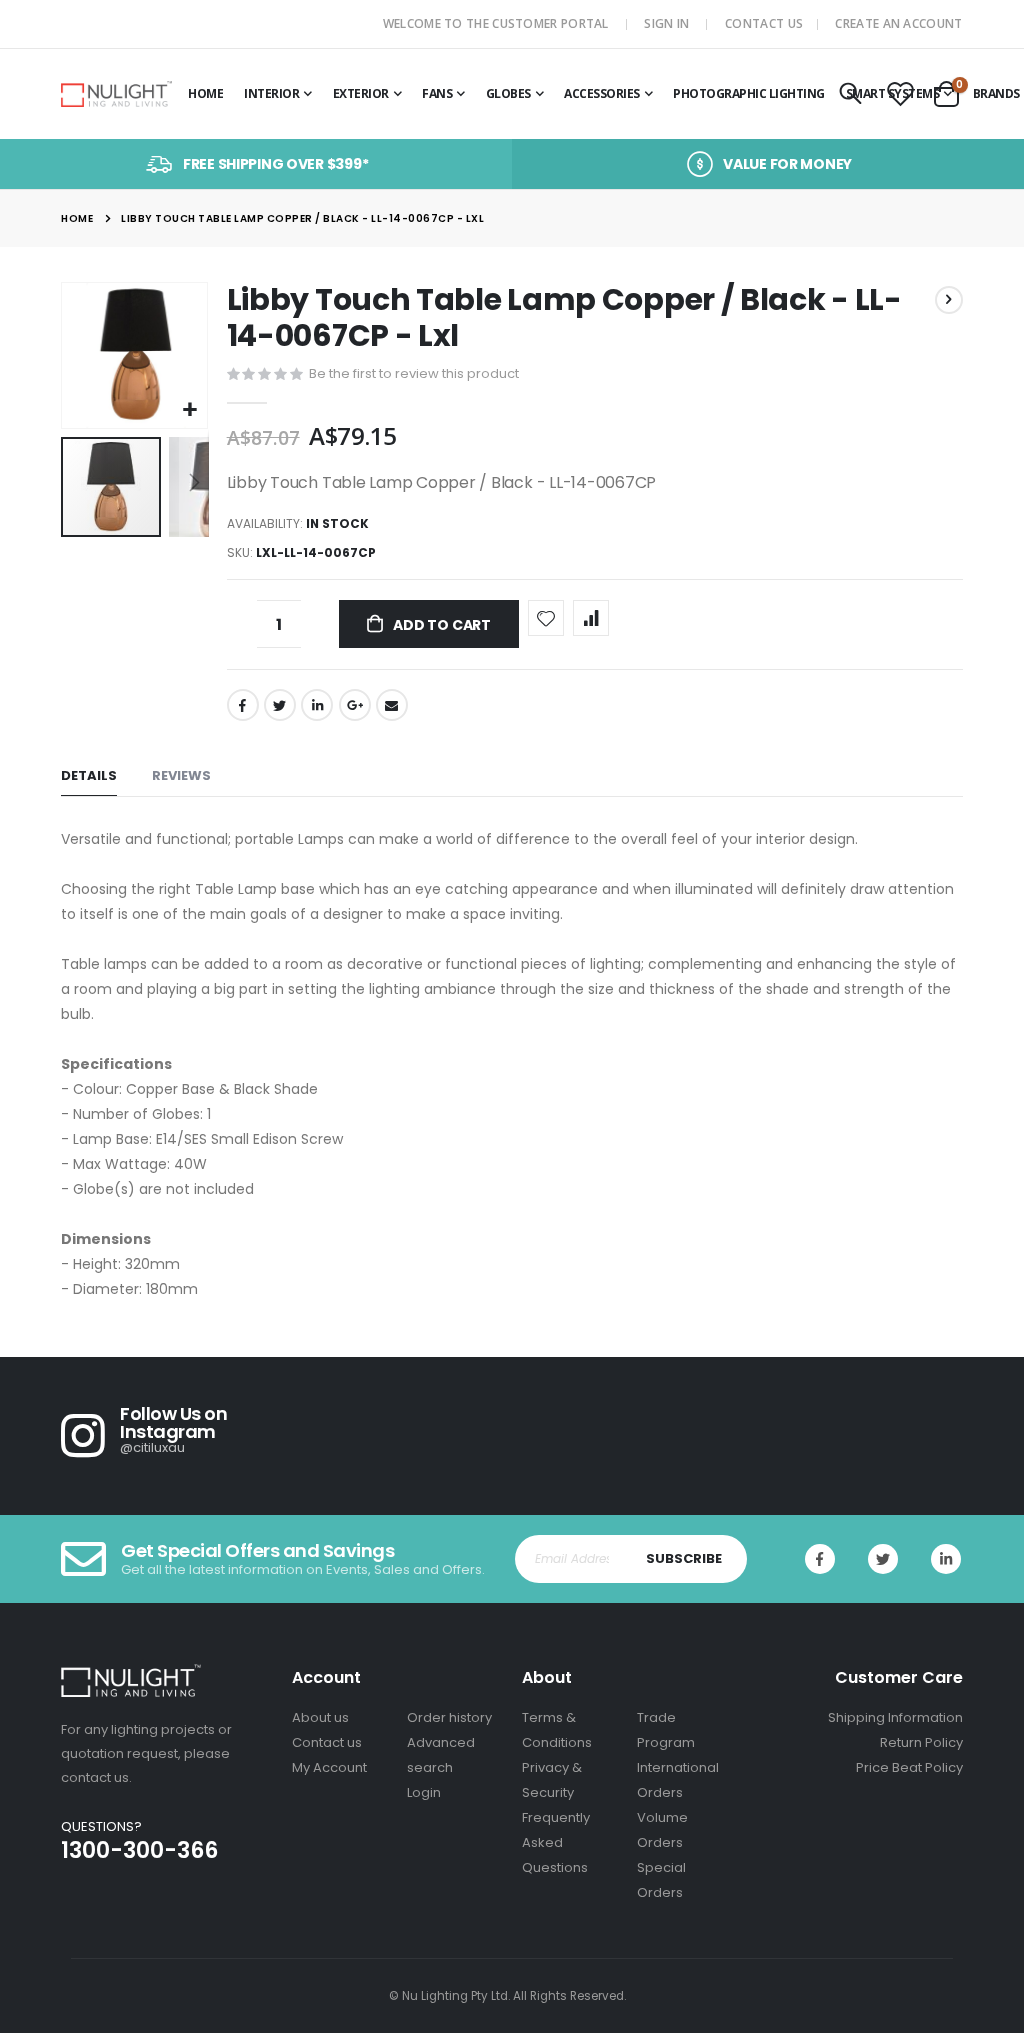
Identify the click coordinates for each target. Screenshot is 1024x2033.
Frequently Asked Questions (556, 1842)
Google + (355, 705)
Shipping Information (895, 1717)
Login (424, 1792)
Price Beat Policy (909, 1767)
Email (392, 705)
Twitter (280, 705)
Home (77, 218)
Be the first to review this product (414, 373)
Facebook (243, 705)
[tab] (89, 776)
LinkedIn (317, 705)
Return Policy (921, 1742)
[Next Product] (949, 300)
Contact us (327, 1742)
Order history (449, 1717)
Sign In (666, 23)
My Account (329, 1767)
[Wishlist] (900, 95)
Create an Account (898, 23)
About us (320, 1717)
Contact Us (764, 23)
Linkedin (946, 1559)
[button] (189, 410)
